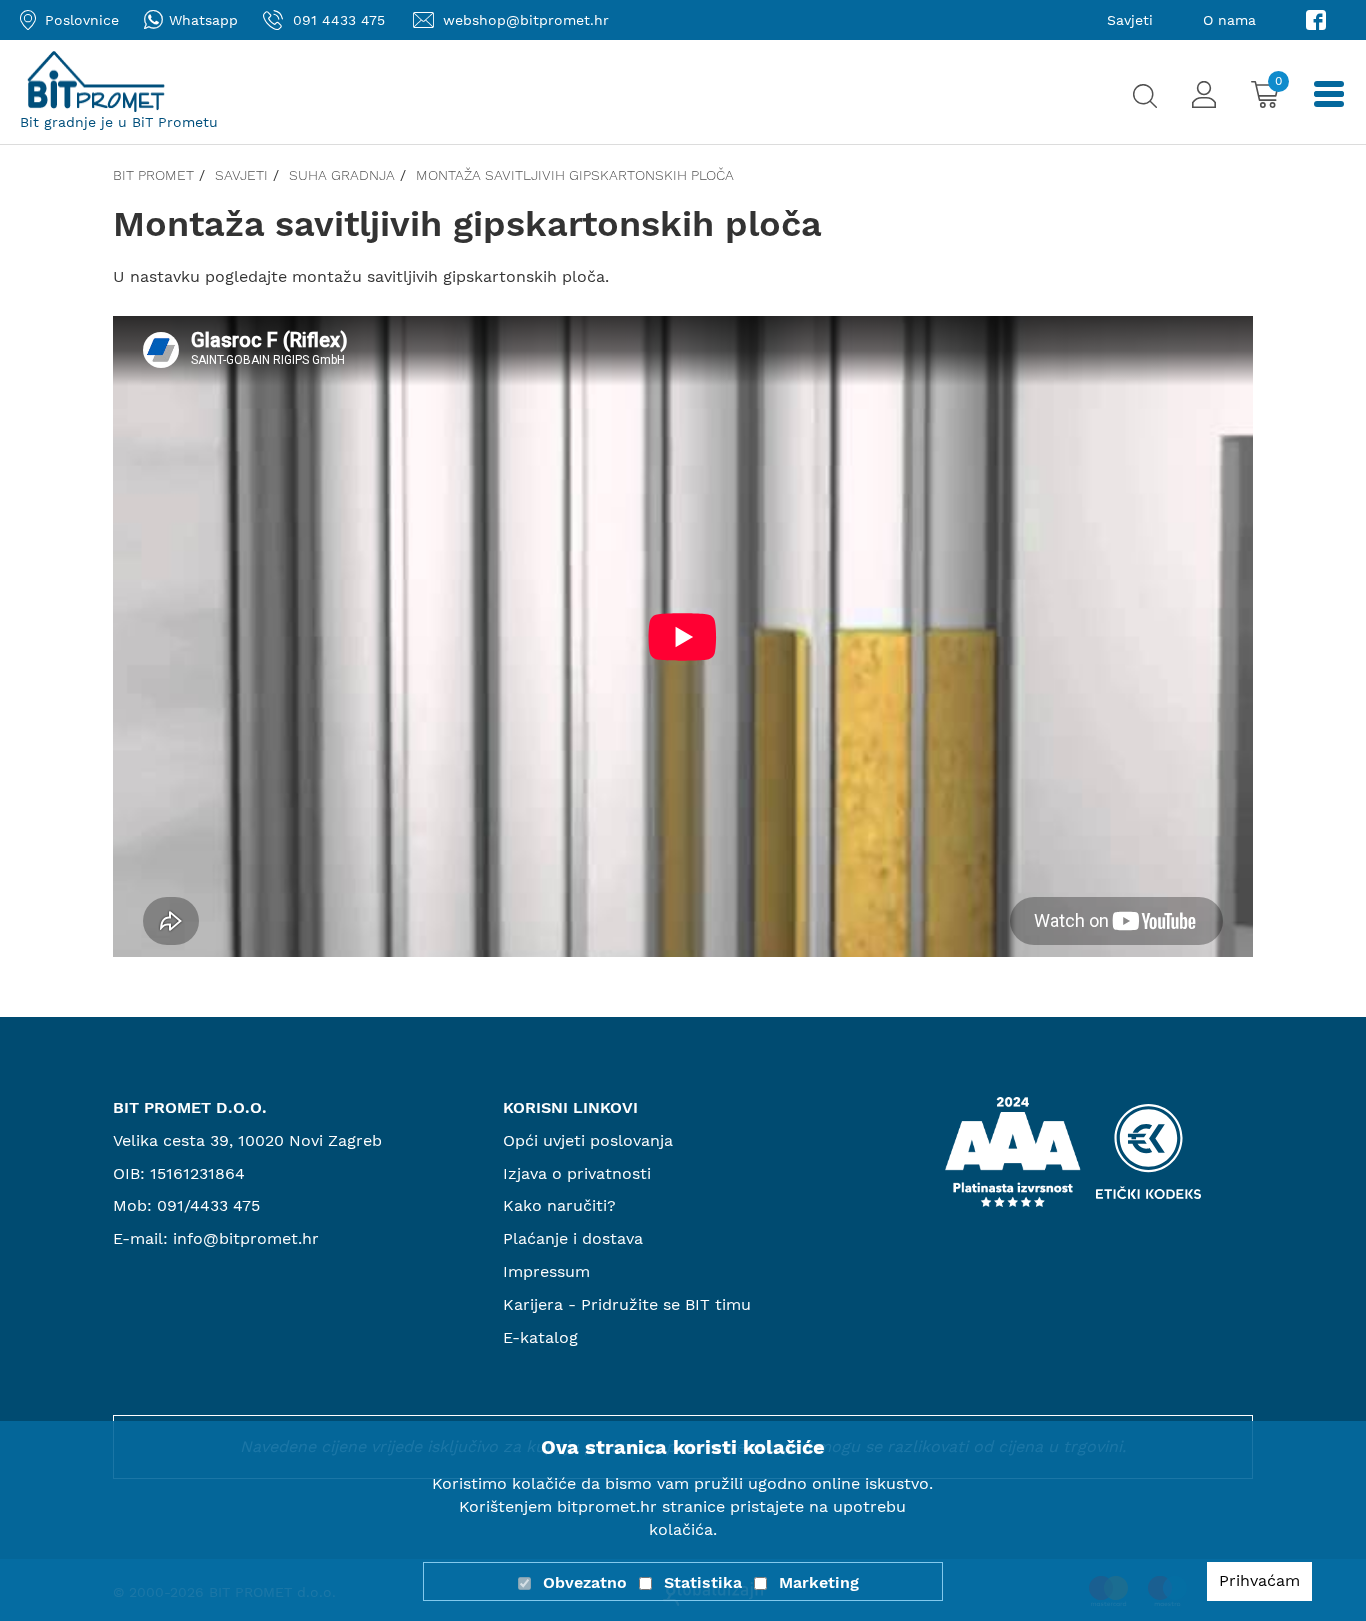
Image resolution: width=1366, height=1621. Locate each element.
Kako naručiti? (559, 1205)
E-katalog (540, 1337)
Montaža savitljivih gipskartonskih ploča (575, 175)
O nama (1229, 20)
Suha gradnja (342, 175)
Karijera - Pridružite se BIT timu (627, 1304)
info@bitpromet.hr (246, 1238)
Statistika (703, 1582)
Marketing (819, 1582)
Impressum (546, 1271)
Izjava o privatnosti (577, 1173)
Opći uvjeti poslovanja (588, 1140)
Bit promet (153, 175)
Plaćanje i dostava (573, 1238)
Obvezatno (585, 1582)
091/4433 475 (208, 1205)
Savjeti (1130, 20)
